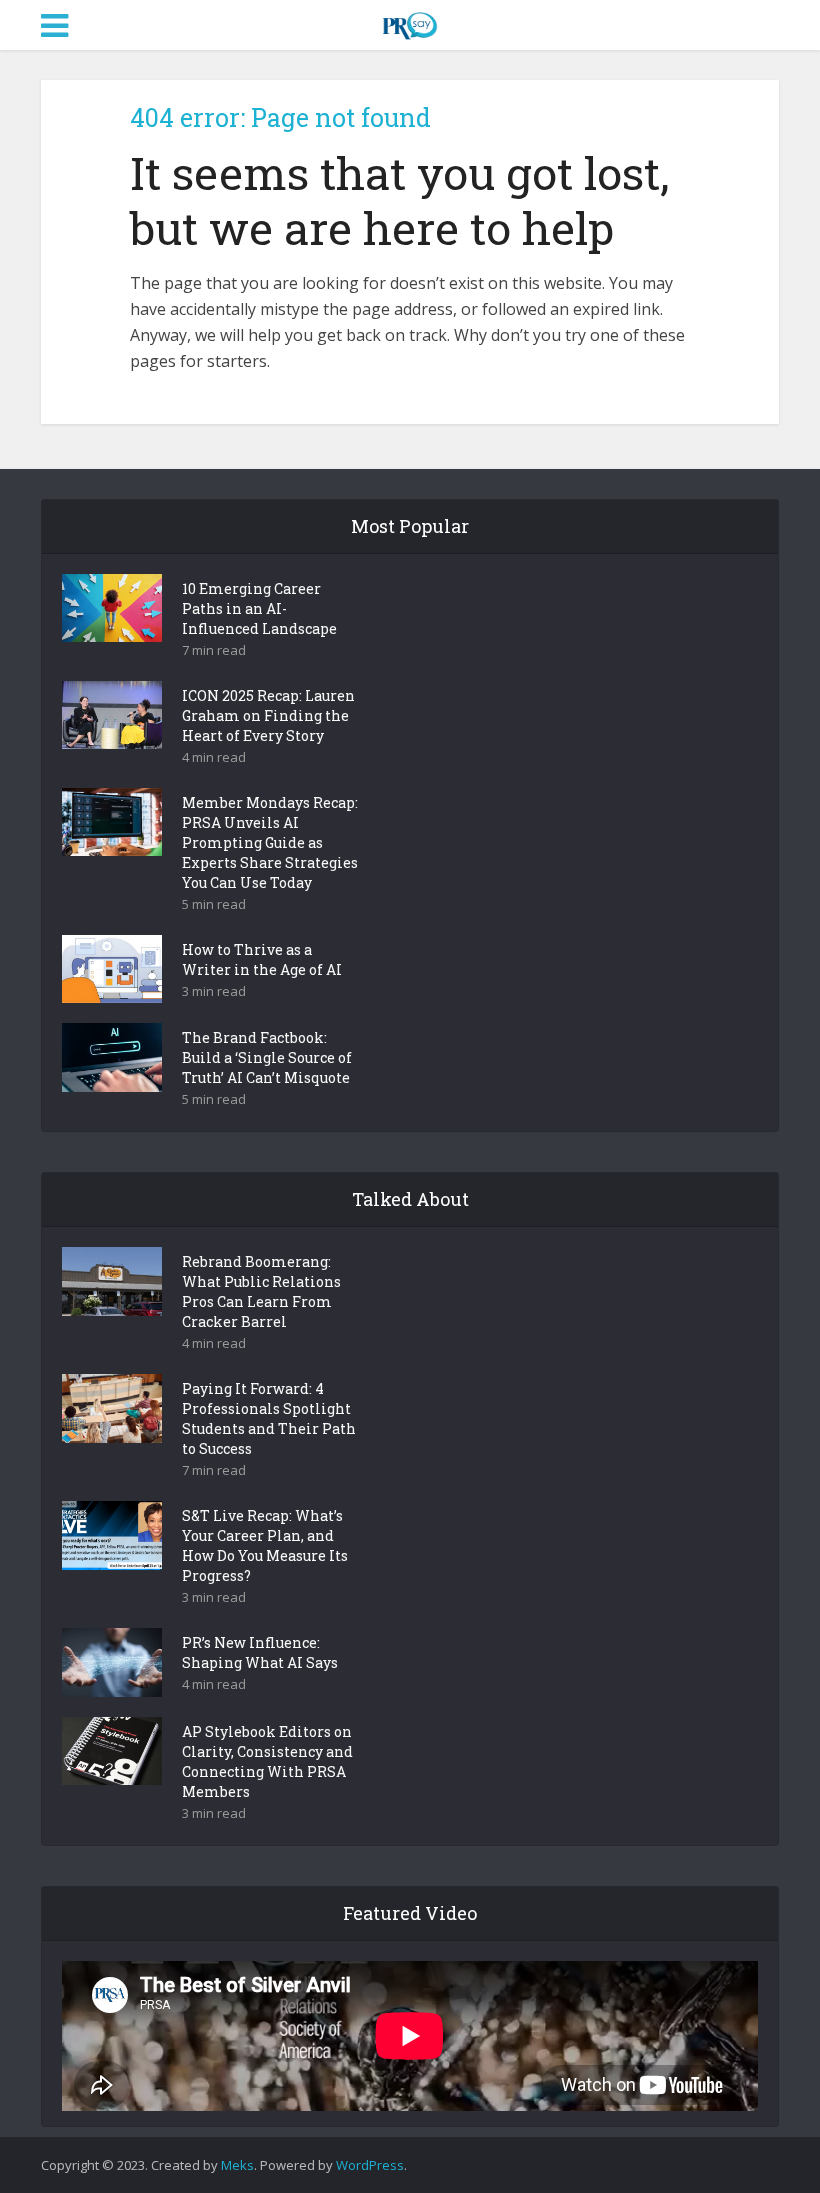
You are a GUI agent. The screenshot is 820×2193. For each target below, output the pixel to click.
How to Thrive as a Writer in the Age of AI (262, 959)
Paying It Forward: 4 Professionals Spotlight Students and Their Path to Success (269, 1418)
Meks (237, 2165)
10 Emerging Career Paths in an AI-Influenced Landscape (259, 608)
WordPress (370, 2165)
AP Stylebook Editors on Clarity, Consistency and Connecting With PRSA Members (267, 1761)
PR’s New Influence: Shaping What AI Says (260, 1652)
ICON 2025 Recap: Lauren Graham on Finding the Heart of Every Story (268, 715)
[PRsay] (409, 22)
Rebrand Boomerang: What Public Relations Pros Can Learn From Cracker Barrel (261, 1291)
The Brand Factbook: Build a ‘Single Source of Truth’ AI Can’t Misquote (267, 1057)
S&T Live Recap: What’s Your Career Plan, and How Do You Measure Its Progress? (265, 1545)
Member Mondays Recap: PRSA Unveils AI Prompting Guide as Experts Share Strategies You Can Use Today (270, 842)
